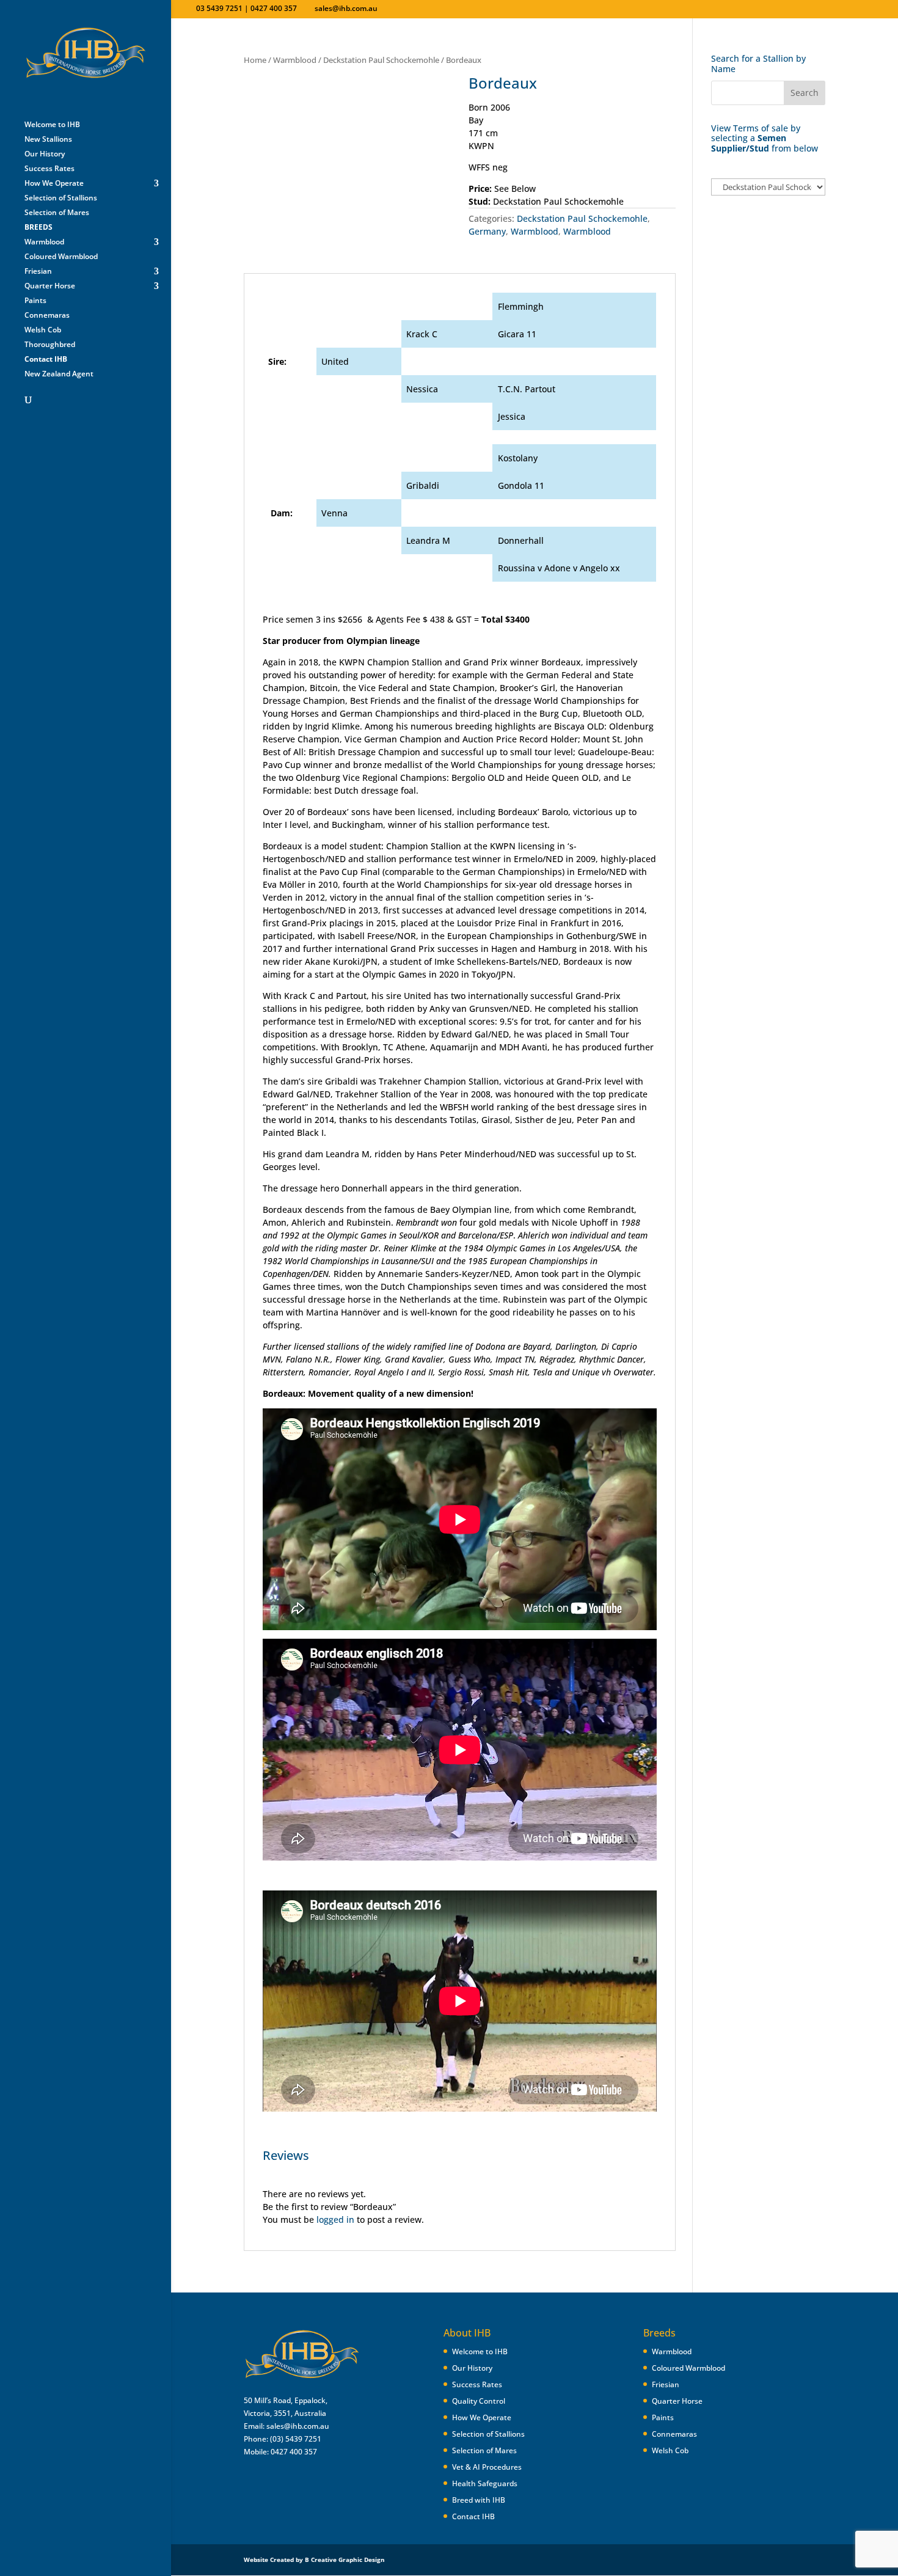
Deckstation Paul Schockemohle (381, 60)
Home (255, 60)
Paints (35, 301)
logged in (335, 2219)
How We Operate (54, 184)
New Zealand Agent (59, 374)
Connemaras (47, 316)
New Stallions (48, 140)
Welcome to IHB (52, 125)
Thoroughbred (50, 345)
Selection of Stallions (61, 198)
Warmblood (44, 242)
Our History (45, 154)
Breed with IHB (479, 2500)
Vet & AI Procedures (487, 2467)
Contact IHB (473, 2516)
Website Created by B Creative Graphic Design (314, 2560)
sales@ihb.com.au (298, 2426)
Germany (487, 231)
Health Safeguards (485, 2483)
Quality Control (479, 2401)
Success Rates (49, 169)
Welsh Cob (43, 330)
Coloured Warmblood (61, 257)
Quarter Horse (50, 286)
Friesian (38, 272)
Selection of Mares (57, 213)
